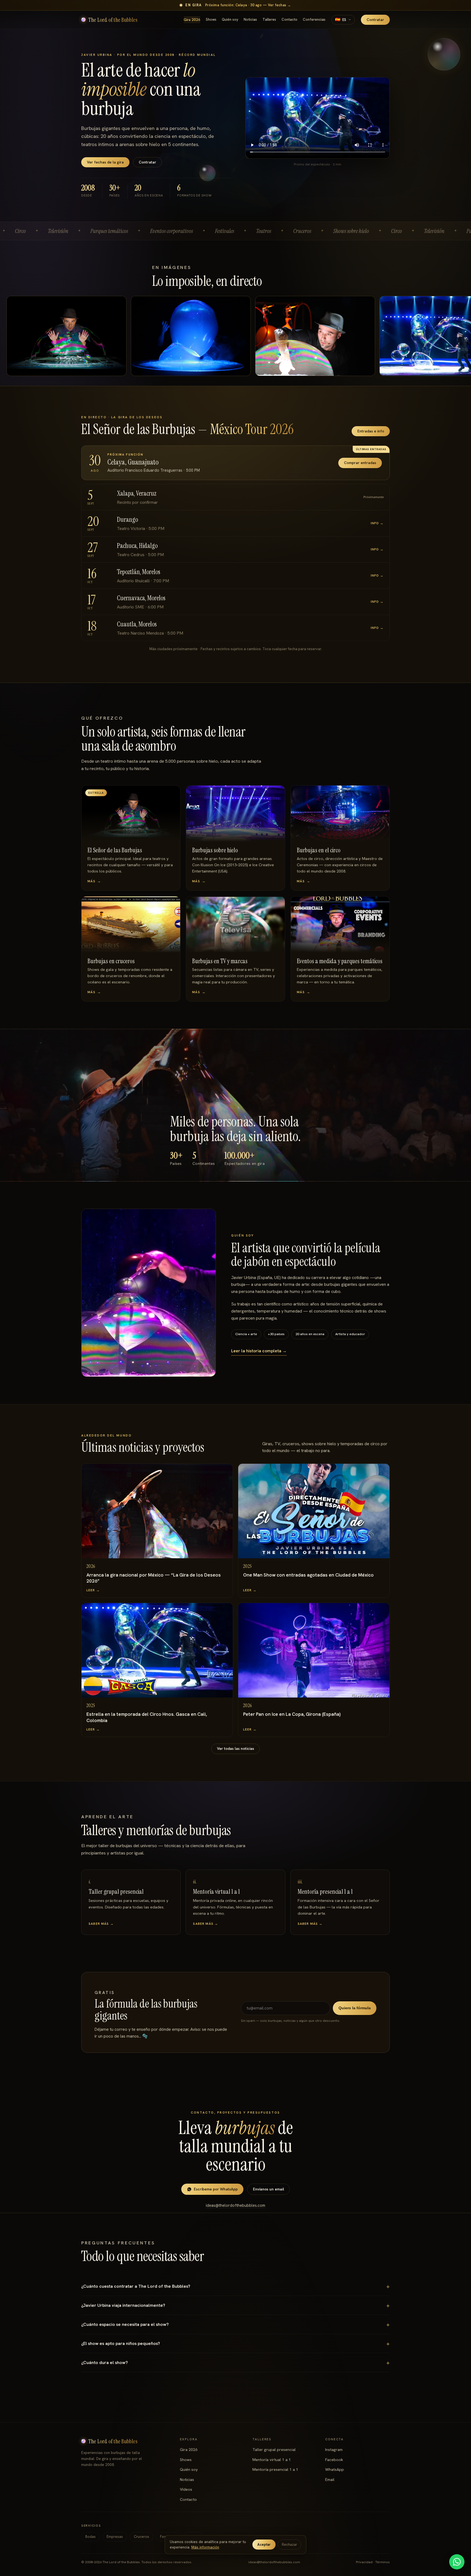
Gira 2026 (192, 20)
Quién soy (230, 19)
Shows (211, 19)
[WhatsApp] (457, 2562)
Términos (383, 2562)
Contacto (289, 19)
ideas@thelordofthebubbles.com (235, 2205)
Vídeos (186, 2489)
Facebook (334, 2460)
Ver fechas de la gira (105, 162)
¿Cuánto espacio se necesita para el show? (125, 2324)
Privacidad (364, 2562)
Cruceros (141, 2537)
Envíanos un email (268, 2189)
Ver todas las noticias (235, 1748)
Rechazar (289, 2545)
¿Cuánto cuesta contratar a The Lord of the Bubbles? (136, 2286)
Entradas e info (371, 431)
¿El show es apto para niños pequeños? (121, 2343)
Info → (377, 523)
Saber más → (101, 1924)
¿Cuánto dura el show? (105, 2363)
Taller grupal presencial (274, 2450)
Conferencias (314, 19)
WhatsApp (335, 2469)
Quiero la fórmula (355, 2008)
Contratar (375, 20)
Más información (205, 2547)
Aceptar (264, 2545)
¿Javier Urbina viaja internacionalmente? (123, 2305)
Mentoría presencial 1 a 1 (275, 2469)
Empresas (115, 2537)
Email (330, 2480)
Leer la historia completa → (259, 1351)
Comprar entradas (360, 463)
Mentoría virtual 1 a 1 (272, 2460)
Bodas (90, 2537)
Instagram (334, 2450)
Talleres (269, 19)
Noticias (250, 19)
